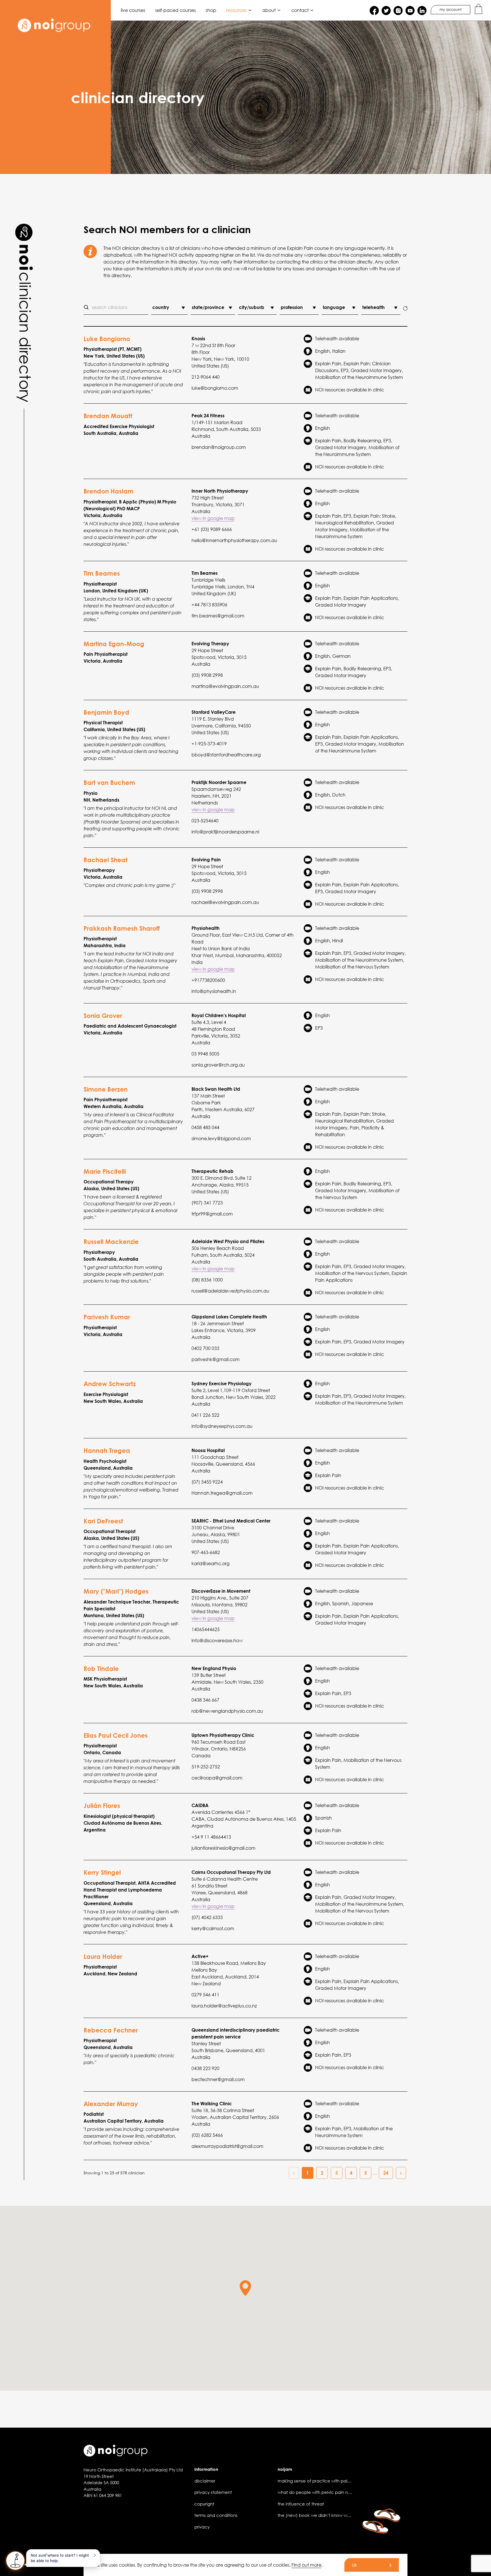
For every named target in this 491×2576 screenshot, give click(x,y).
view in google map (213, 518)
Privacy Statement (213, 2492)
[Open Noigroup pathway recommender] (15, 2561)
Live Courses (133, 10)
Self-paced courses (175, 10)
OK (354, 2565)
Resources (236, 10)
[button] (245, 2288)
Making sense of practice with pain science (323, 2481)
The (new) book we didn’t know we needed (323, 2515)
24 (386, 2173)
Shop (211, 10)
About (269, 10)
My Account (451, 10)
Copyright (204, 2504)
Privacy (202, 2527)
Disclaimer (205, 2481)
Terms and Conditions (216, 2515)
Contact (300, 10)
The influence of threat (301, 2504)
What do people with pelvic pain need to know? (327, 2492)
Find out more (306, 2565)
